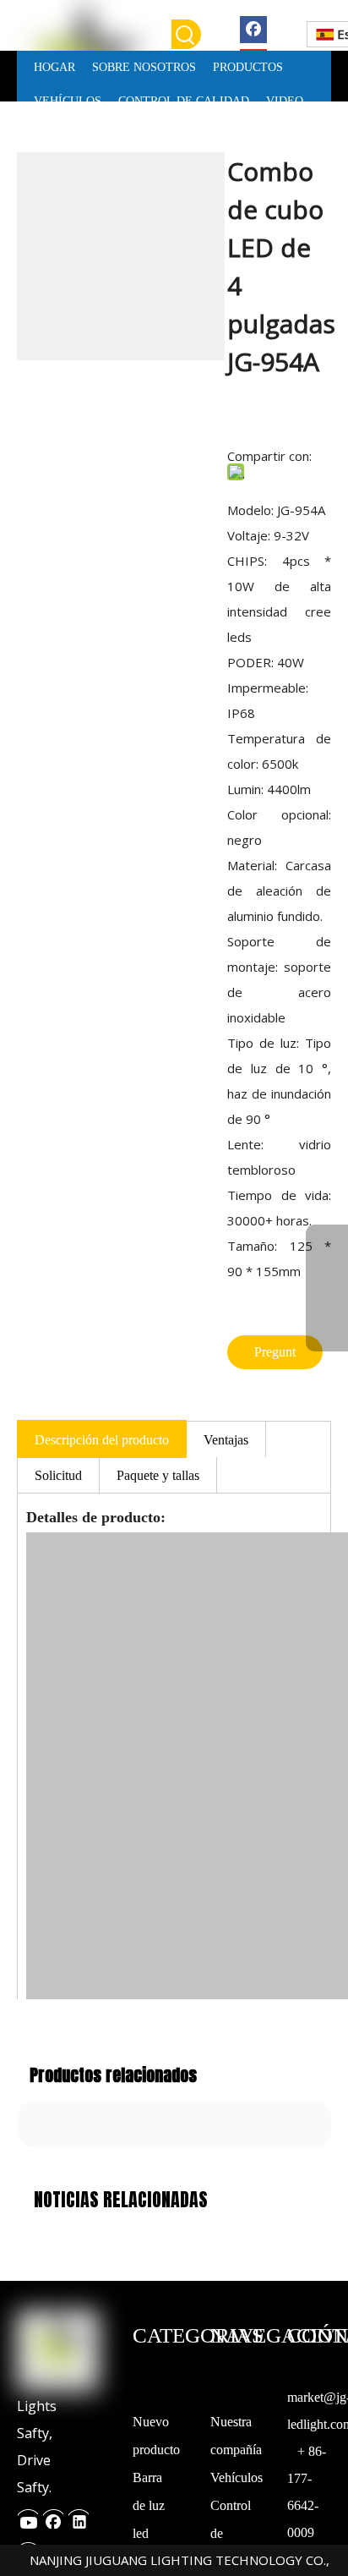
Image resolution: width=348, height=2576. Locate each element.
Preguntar (275, 1357)
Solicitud (58, 1475)
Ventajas (226, 1440)
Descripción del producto (102, 1440)
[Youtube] (28, 2517)
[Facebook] (253, 28)
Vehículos (237, 2477)
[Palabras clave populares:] (186, 34)
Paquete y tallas (158, 1475)
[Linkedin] (79, 2517)
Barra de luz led (149, 2505)
